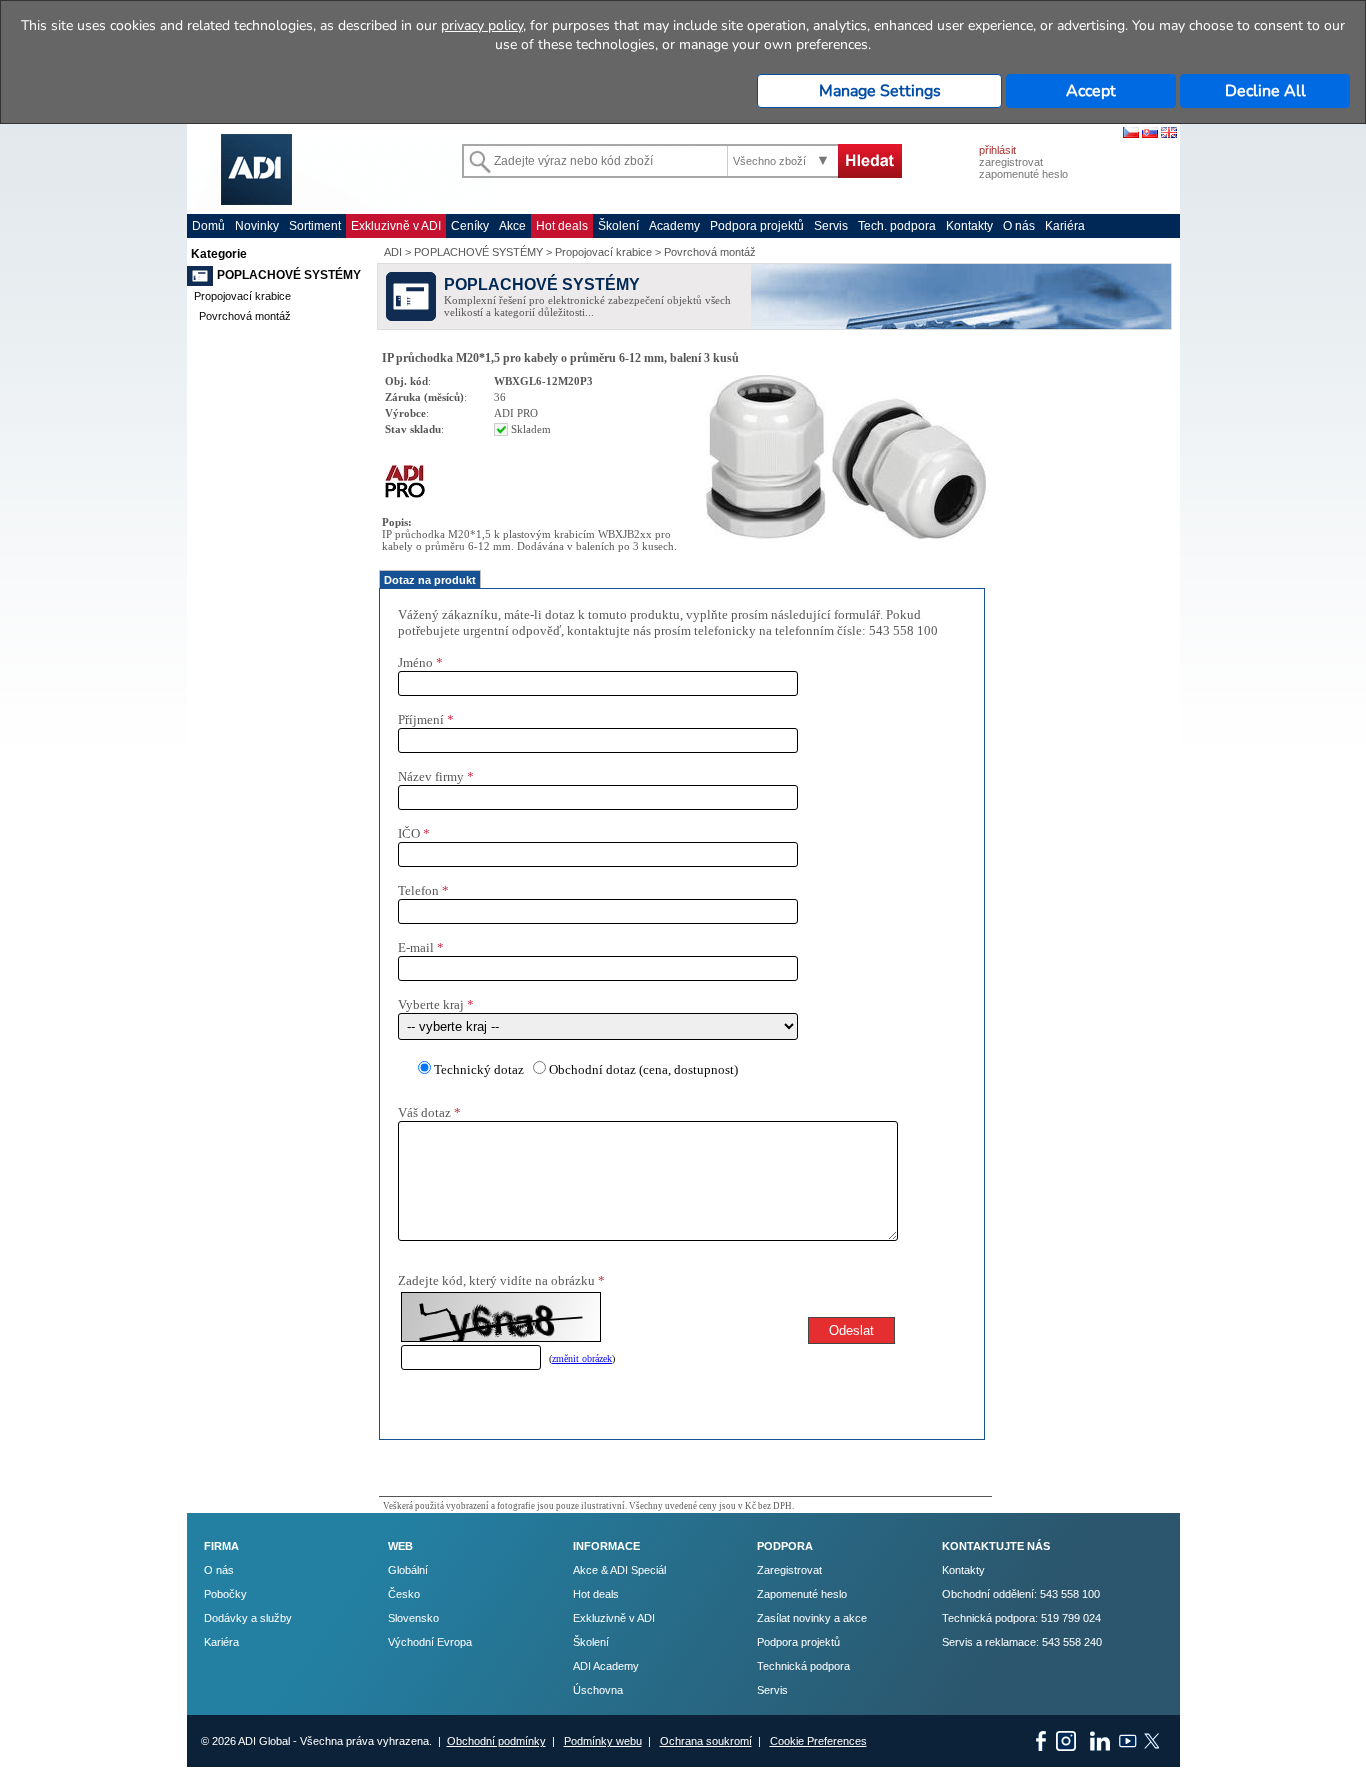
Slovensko (413, 1618)
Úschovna (598, 1690)
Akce (512, 226)
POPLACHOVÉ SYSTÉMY (289, 275)
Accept (1091, 91)
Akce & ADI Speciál (619, 1570)
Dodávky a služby (248, 1618)
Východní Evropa (430, 1642)
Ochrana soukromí (706, 1741)
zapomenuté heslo (1023, 174)
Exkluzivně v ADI (396, 226)
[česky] (1131, 134)
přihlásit (997, 150)
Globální (408, 1570)
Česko (404, 1594)
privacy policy (482, 25)
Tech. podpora (897, 226)
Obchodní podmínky (496, 1741)
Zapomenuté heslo (802, 1594)
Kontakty (969, 226)
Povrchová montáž (245, 316)
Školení (618, 226)
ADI (393, 252)
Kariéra (1065, 226)
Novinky (257, 226)
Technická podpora (803, 1666)
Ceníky (470, 226)
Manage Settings (880, 91)
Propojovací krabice (242, 296)
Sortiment (315, 226)
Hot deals (562, 226)
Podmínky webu (603, 1741)
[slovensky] (1150, 134)
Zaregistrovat (789, 1570)
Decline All (1265, 91)
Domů (208, 226)
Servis (831, 226)
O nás (1019, 226)
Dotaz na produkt (430, 580)
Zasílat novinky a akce (812, 1618)
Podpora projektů (757, 226)
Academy (674, 226)
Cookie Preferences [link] (818, 1741)
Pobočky (225, 1594)
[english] (1169, 134)
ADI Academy (606, 1666)
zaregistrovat (1011, 162)
